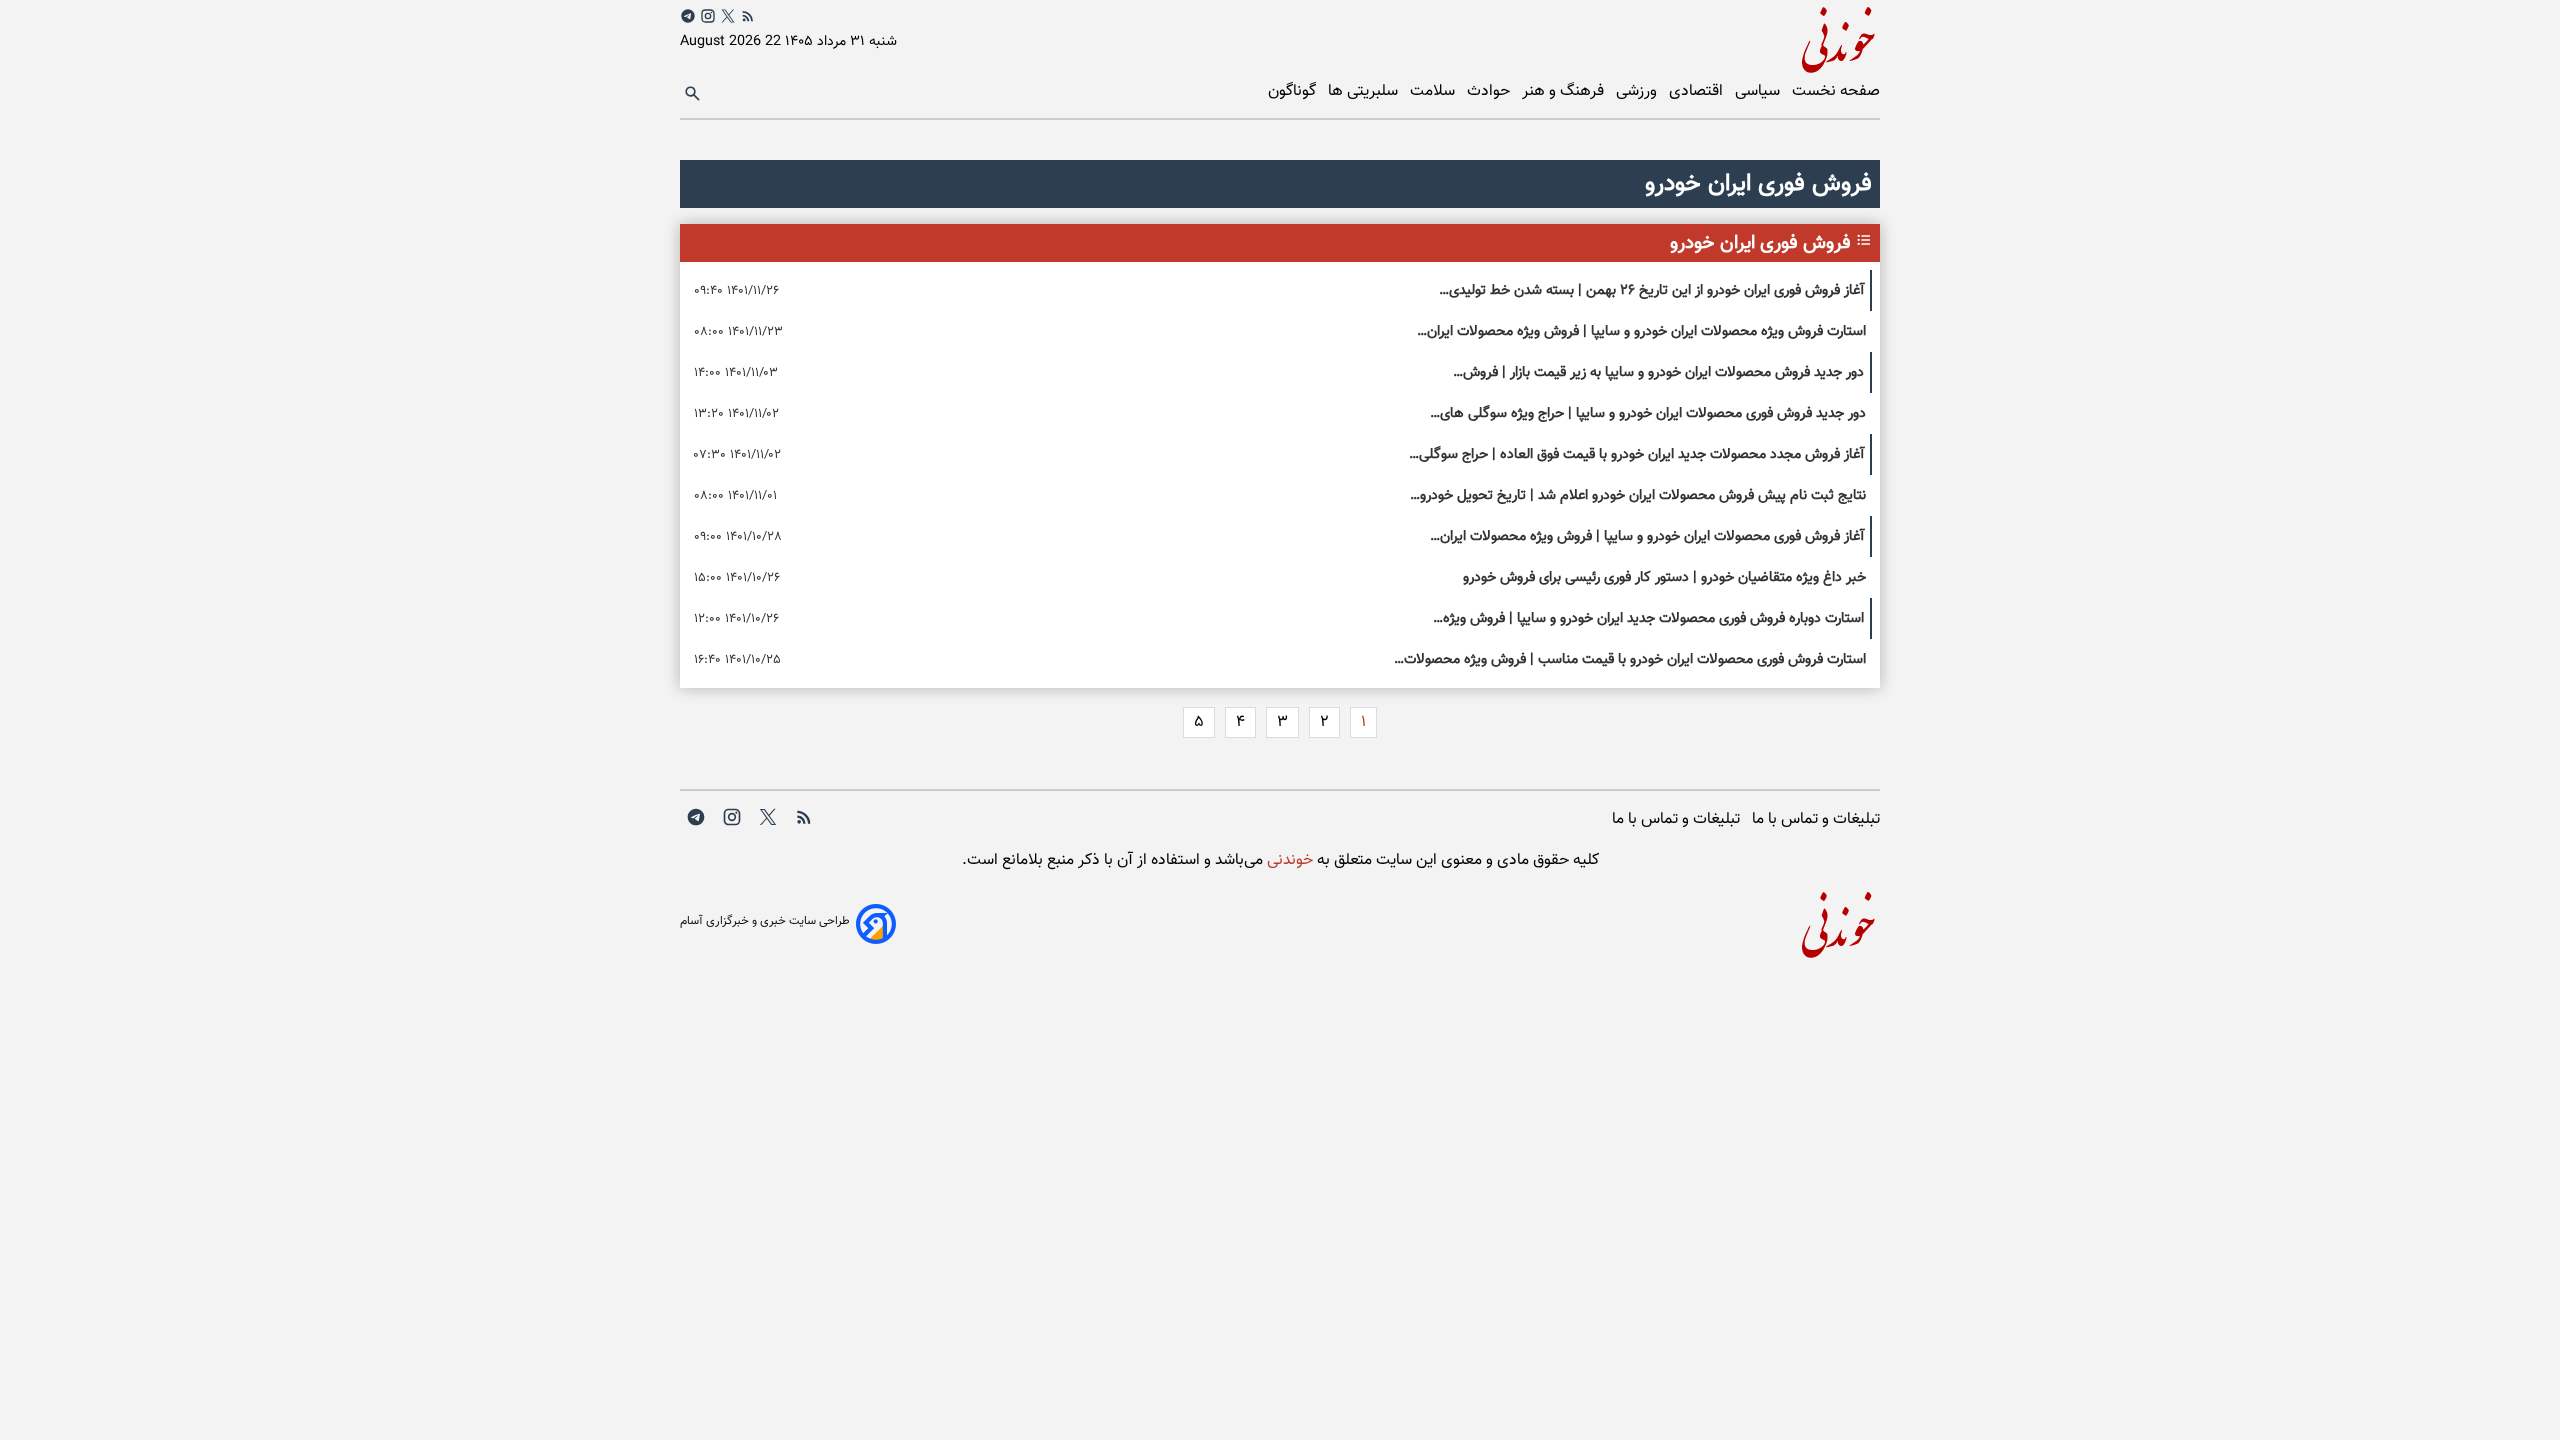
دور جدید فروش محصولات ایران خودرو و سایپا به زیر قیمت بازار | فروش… (1658, 372)
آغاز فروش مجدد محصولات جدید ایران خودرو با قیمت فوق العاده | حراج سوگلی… (1636, 454)
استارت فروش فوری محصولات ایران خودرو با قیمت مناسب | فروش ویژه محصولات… (1630, 659)
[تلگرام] (688, 16)
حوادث (1490, 91)
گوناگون (1294, 91)
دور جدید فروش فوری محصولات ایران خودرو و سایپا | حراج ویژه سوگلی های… (1648, 413)
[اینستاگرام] (708, 16)
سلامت (1434, 91)
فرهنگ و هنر (1565, 91)
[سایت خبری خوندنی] (1580, 36)
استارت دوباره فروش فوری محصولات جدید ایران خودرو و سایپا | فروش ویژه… (1648, 618)
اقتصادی (1698, 91)
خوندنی (1288, 860)
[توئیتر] (728, 16)
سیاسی (1759, 91)
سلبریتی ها (1365, 91)
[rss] (748, 16)
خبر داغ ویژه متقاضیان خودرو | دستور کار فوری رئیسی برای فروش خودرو (1664, 577)
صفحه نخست (1836, 91)
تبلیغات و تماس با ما (1816, 819)
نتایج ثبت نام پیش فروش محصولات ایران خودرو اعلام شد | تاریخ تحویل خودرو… (1638, 495)
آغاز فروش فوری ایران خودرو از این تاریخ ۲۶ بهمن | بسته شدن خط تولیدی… (1651, 290)
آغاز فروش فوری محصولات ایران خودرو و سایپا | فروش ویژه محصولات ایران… (1647, 536)
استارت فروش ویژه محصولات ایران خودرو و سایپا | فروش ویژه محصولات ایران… (1641, 331)
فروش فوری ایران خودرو (1760, 243)
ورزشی (1638, 91)
